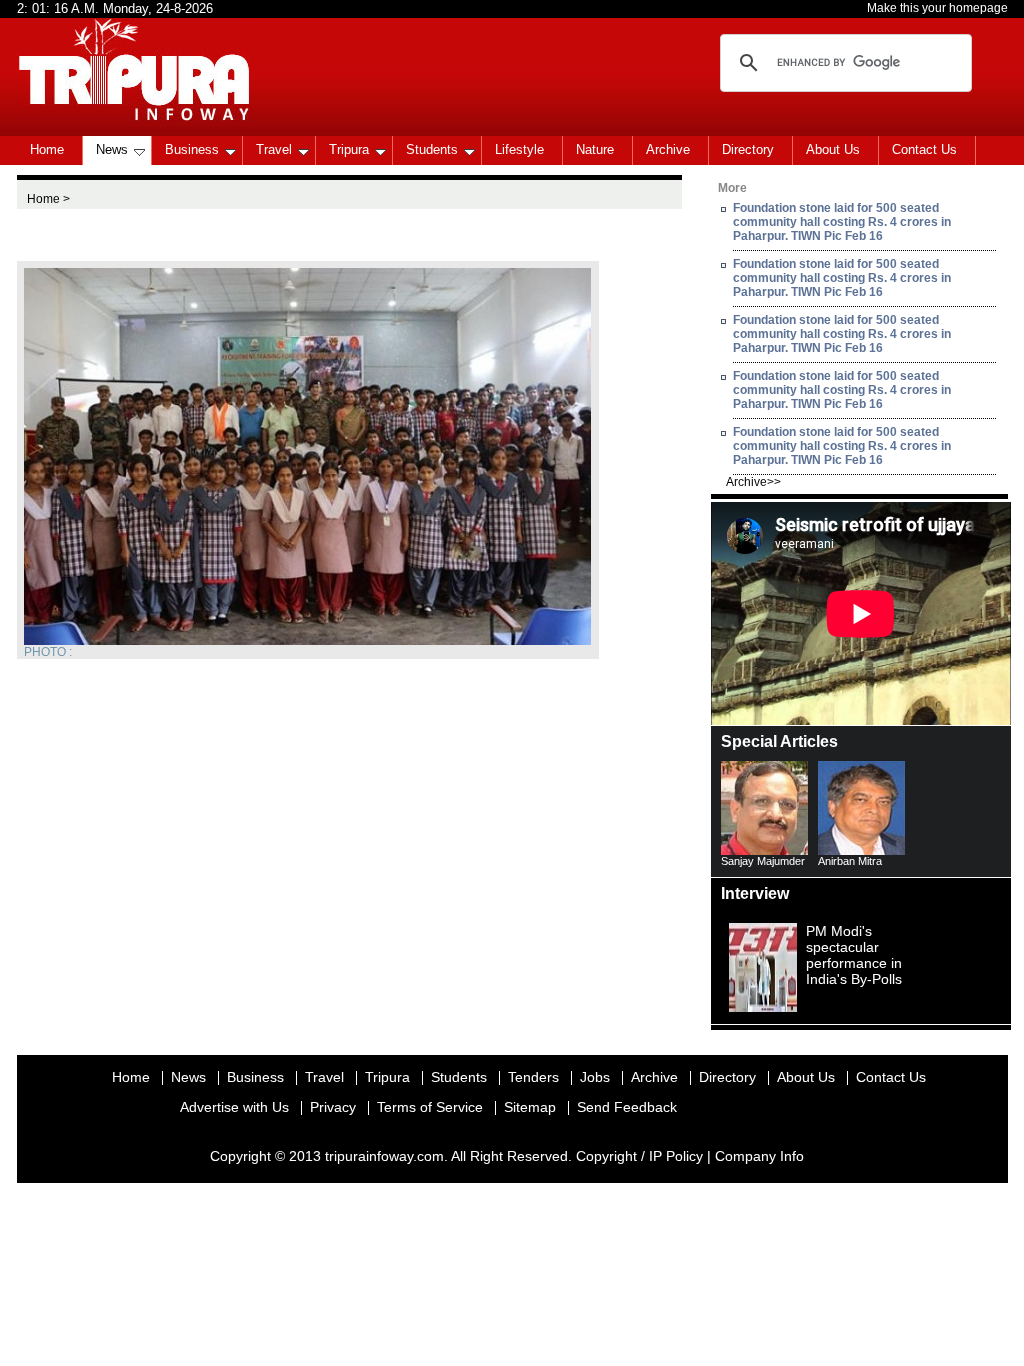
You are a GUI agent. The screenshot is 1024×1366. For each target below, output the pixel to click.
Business (192, 149)
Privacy (333, 1107)
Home (47, 149)
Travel (274, 149)
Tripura (349, 149)
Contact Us (924, 149)
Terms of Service (430, 1107)
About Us (833, 149)
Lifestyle (519, 149)
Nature (595, 149)
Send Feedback (627, 1107)
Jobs (595, 1077)
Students (432, 149)
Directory (748, 149)
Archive (668, 149)
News (112, 149)
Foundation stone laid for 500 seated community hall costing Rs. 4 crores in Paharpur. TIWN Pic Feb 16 (842, 222)
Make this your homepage (937, 8)
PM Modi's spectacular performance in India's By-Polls (854, 955)
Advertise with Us (234, 1107)
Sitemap (530, 1107)
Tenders (533, 1077)
